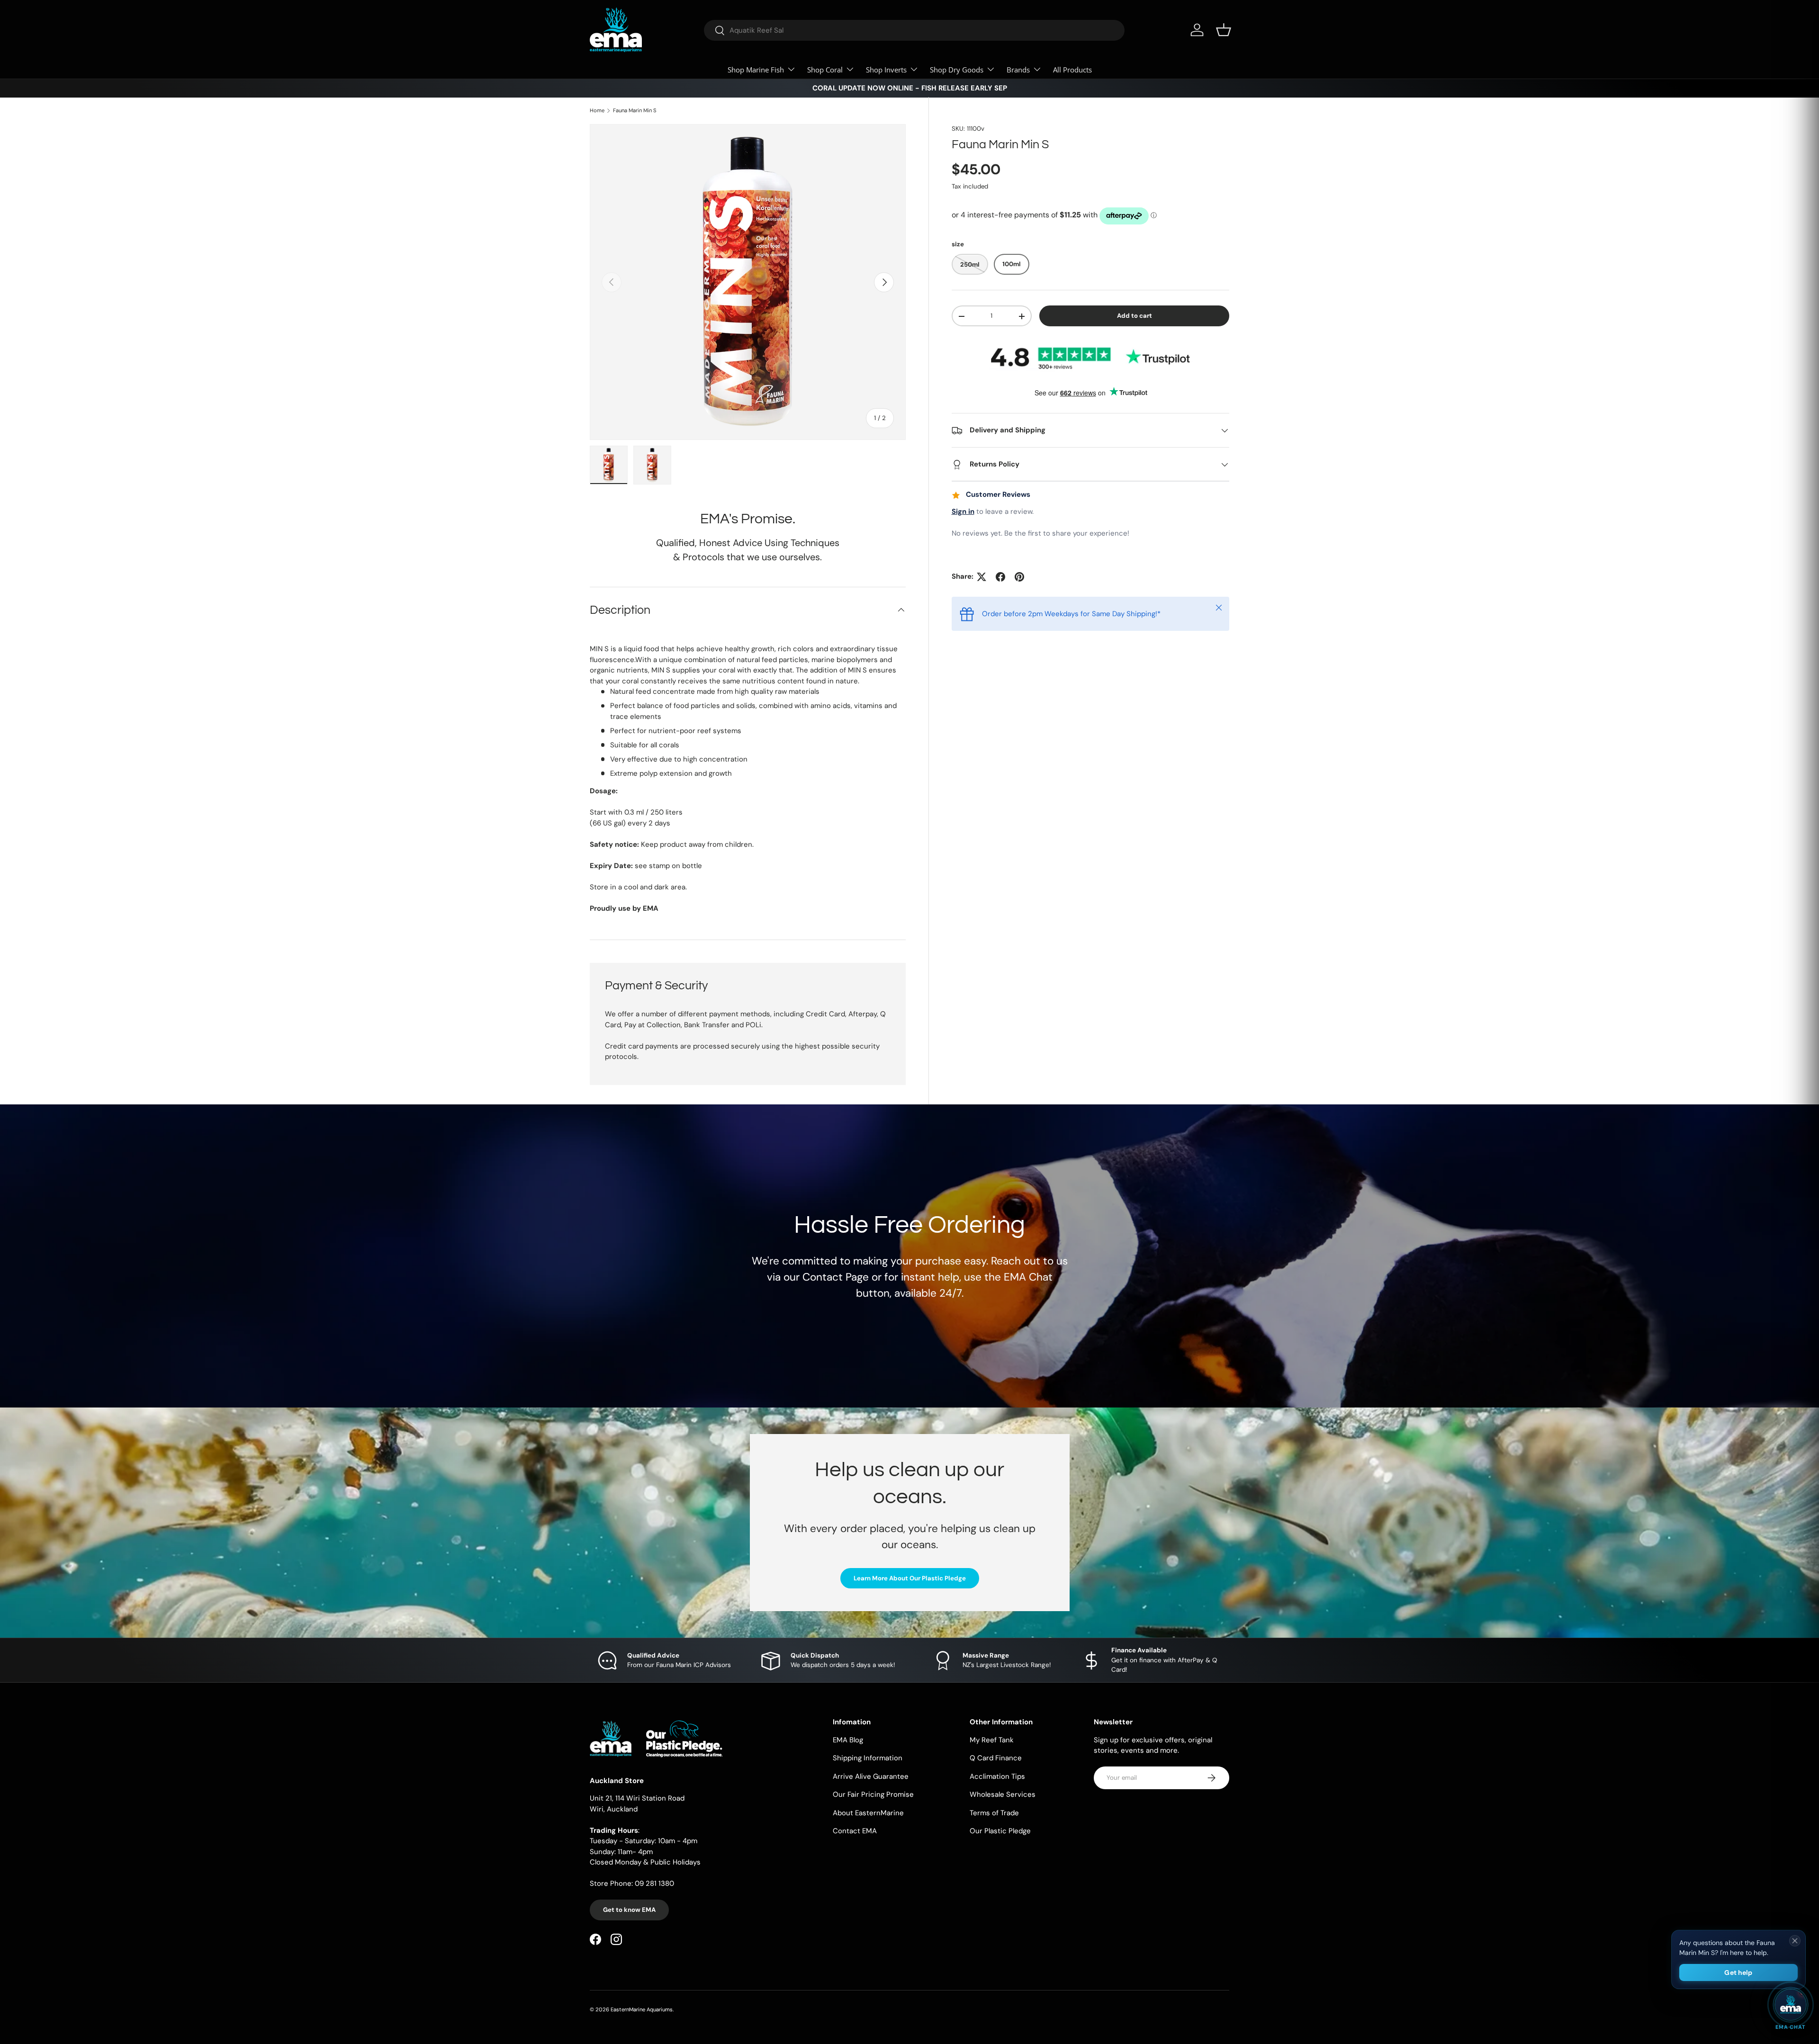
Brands (1018, 70)
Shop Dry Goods (957, 70)
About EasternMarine (868, 1812)
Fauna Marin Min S (635, 111)
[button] (1224, 30)
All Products (1072, 70)
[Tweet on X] (982, 577)
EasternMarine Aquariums (642, 2009)
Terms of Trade (994, 1812)
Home (597, 111)
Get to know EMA (629, 1910)
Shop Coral (825, 70)
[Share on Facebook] (1000, 577)
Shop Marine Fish (756, 70)
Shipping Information (868, 1758)
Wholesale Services (1003, 1794)
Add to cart (1135, 316)
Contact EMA (855, 1831)
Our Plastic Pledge (1000, 1831)
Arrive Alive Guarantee (871, 1776)
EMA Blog (848, 1739)
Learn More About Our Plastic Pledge (910, 1578)
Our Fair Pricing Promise (873, 1794)
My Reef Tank (992, 1739)
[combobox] (914, 30)
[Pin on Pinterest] (1019, 577)
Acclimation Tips (997, 1776)
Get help (1738, 1972)
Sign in (963, 512)
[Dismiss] (1795, 1941)
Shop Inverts (886, 70)
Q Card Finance (996, 1758)
